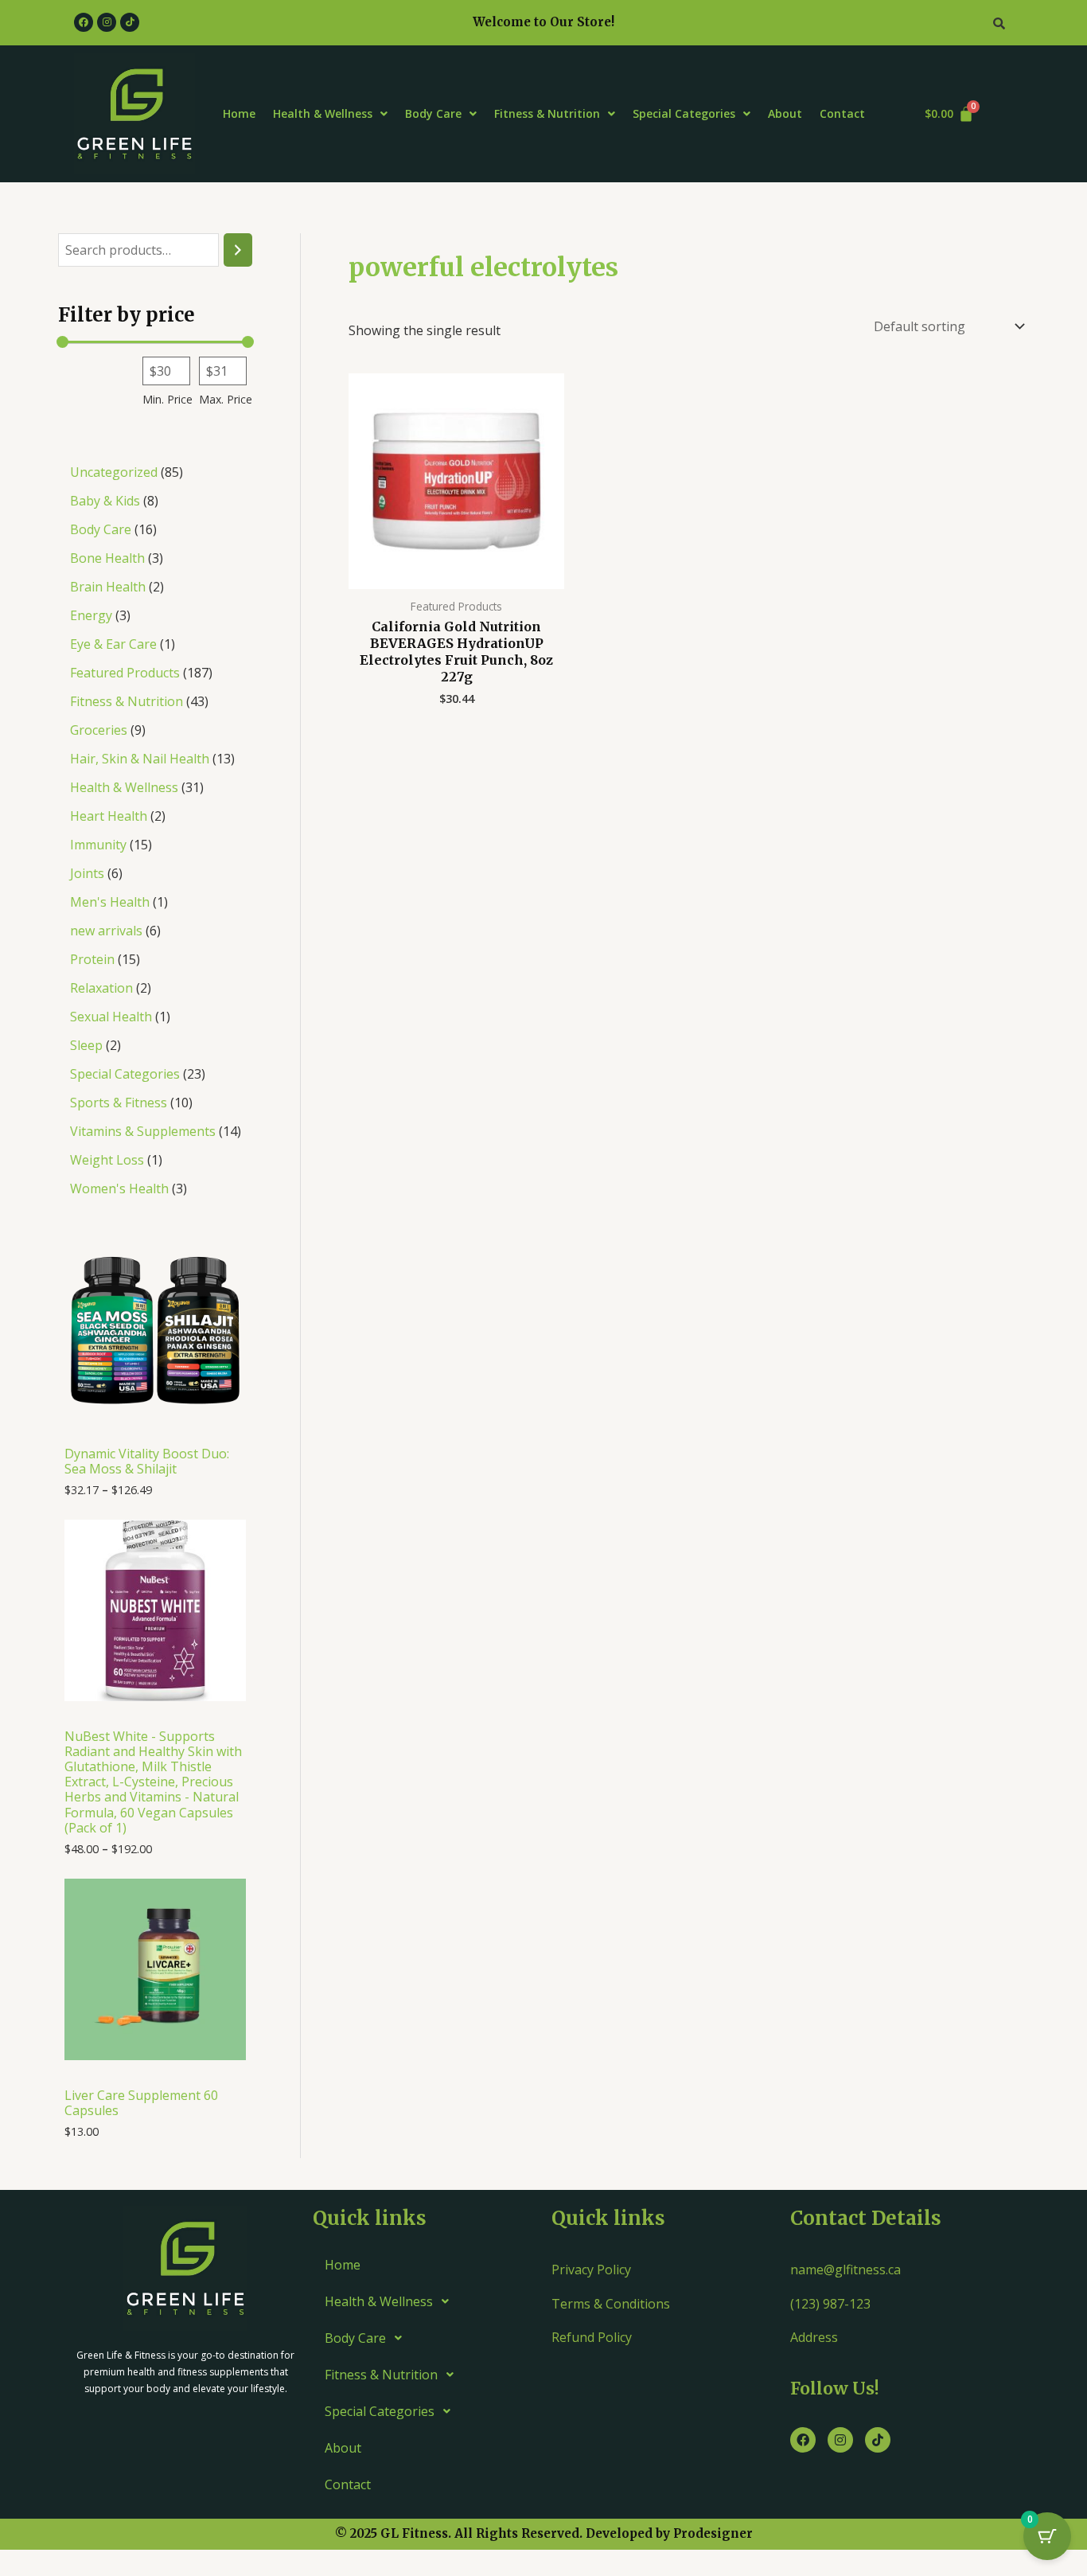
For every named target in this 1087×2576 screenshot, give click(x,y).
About (785, 113)
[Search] (238, 250)
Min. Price (168, 399)
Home (239, 113)
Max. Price (226, 399)
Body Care (433, 113)
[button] (330, 114)
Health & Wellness (323, 113)
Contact (842, 113)
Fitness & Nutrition (547, 113)
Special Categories (684, 113)
